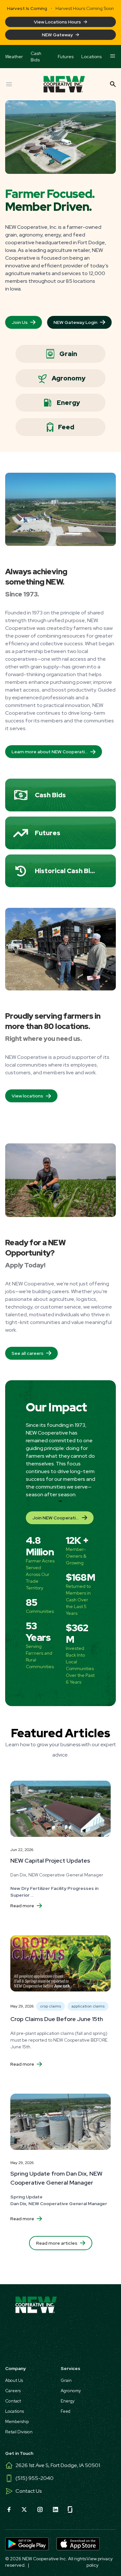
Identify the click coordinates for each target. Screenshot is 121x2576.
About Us (14, 2380)
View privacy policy (100, 2562)
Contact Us (29, 2491)
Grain (68, 354)
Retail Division (19, 2432)
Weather (14, 57)
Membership (17, 2422)
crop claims (50, 2006)
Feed (66, 427)
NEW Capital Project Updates (50, 1860)
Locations (91, 57)
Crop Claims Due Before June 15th (57, 2019)
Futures (66, 57)
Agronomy (69, 378)
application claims (88, 2006)
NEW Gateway (57, 35)
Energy (68, 403)
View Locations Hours (57, 22)
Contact (13, 2401)
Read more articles (57, 2243)
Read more (22, 1906)
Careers (13, 2391)
